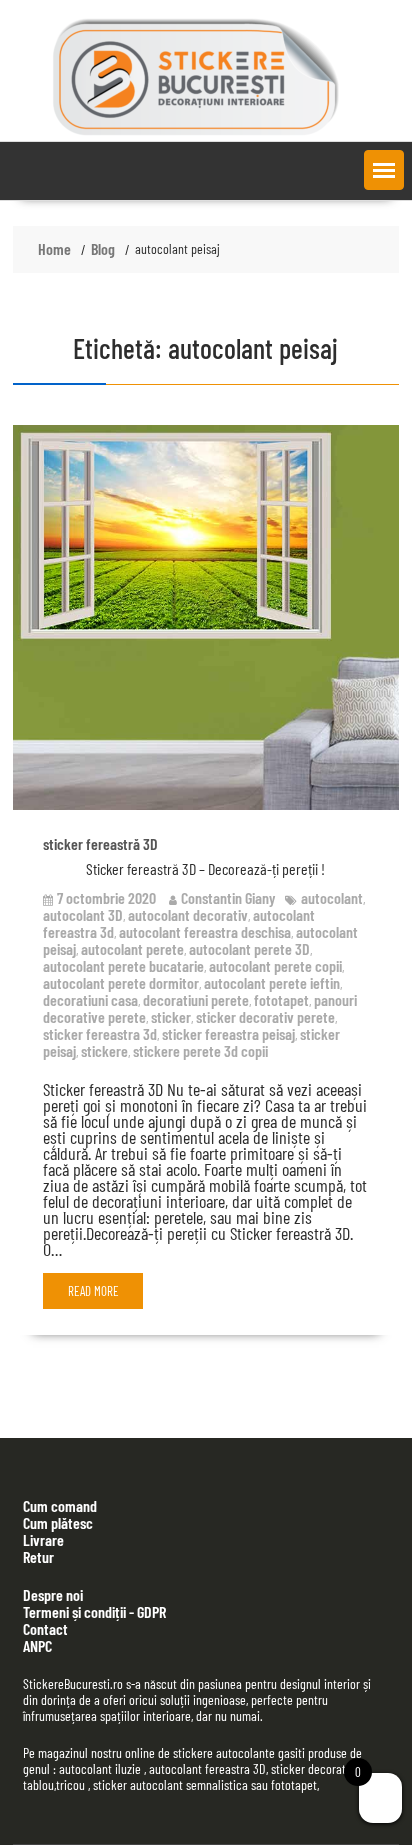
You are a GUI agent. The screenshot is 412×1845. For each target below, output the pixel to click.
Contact (45, 1628)
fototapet (281, 999)
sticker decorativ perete (265, 1016)
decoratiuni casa (90, 999)
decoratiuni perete (196, 999)
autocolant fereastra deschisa (205, 931)
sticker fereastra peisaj (228, 1033)
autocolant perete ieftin (272, 982)
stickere (104, 1050)
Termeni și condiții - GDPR (94, 1611)
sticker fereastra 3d (100, 1033)
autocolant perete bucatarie (123, 965)
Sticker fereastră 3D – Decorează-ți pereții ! (205, 868)
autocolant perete (132, 948)
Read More (93, 1291)
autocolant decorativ (188, 914)
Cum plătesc (58, 1522)
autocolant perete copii (275, 965)
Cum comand (60, 1505)
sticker (171, 1016)
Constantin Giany (228, 897)
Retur (38, 1556)
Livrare (43, 1539)
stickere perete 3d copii (200, 1050)
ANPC (37, 1645)
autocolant (332, 897)
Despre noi (53, 1594)
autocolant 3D (83, 914)
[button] (384, 170)
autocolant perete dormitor (121, 982)
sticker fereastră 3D (100, 843)
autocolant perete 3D (249, 948)
